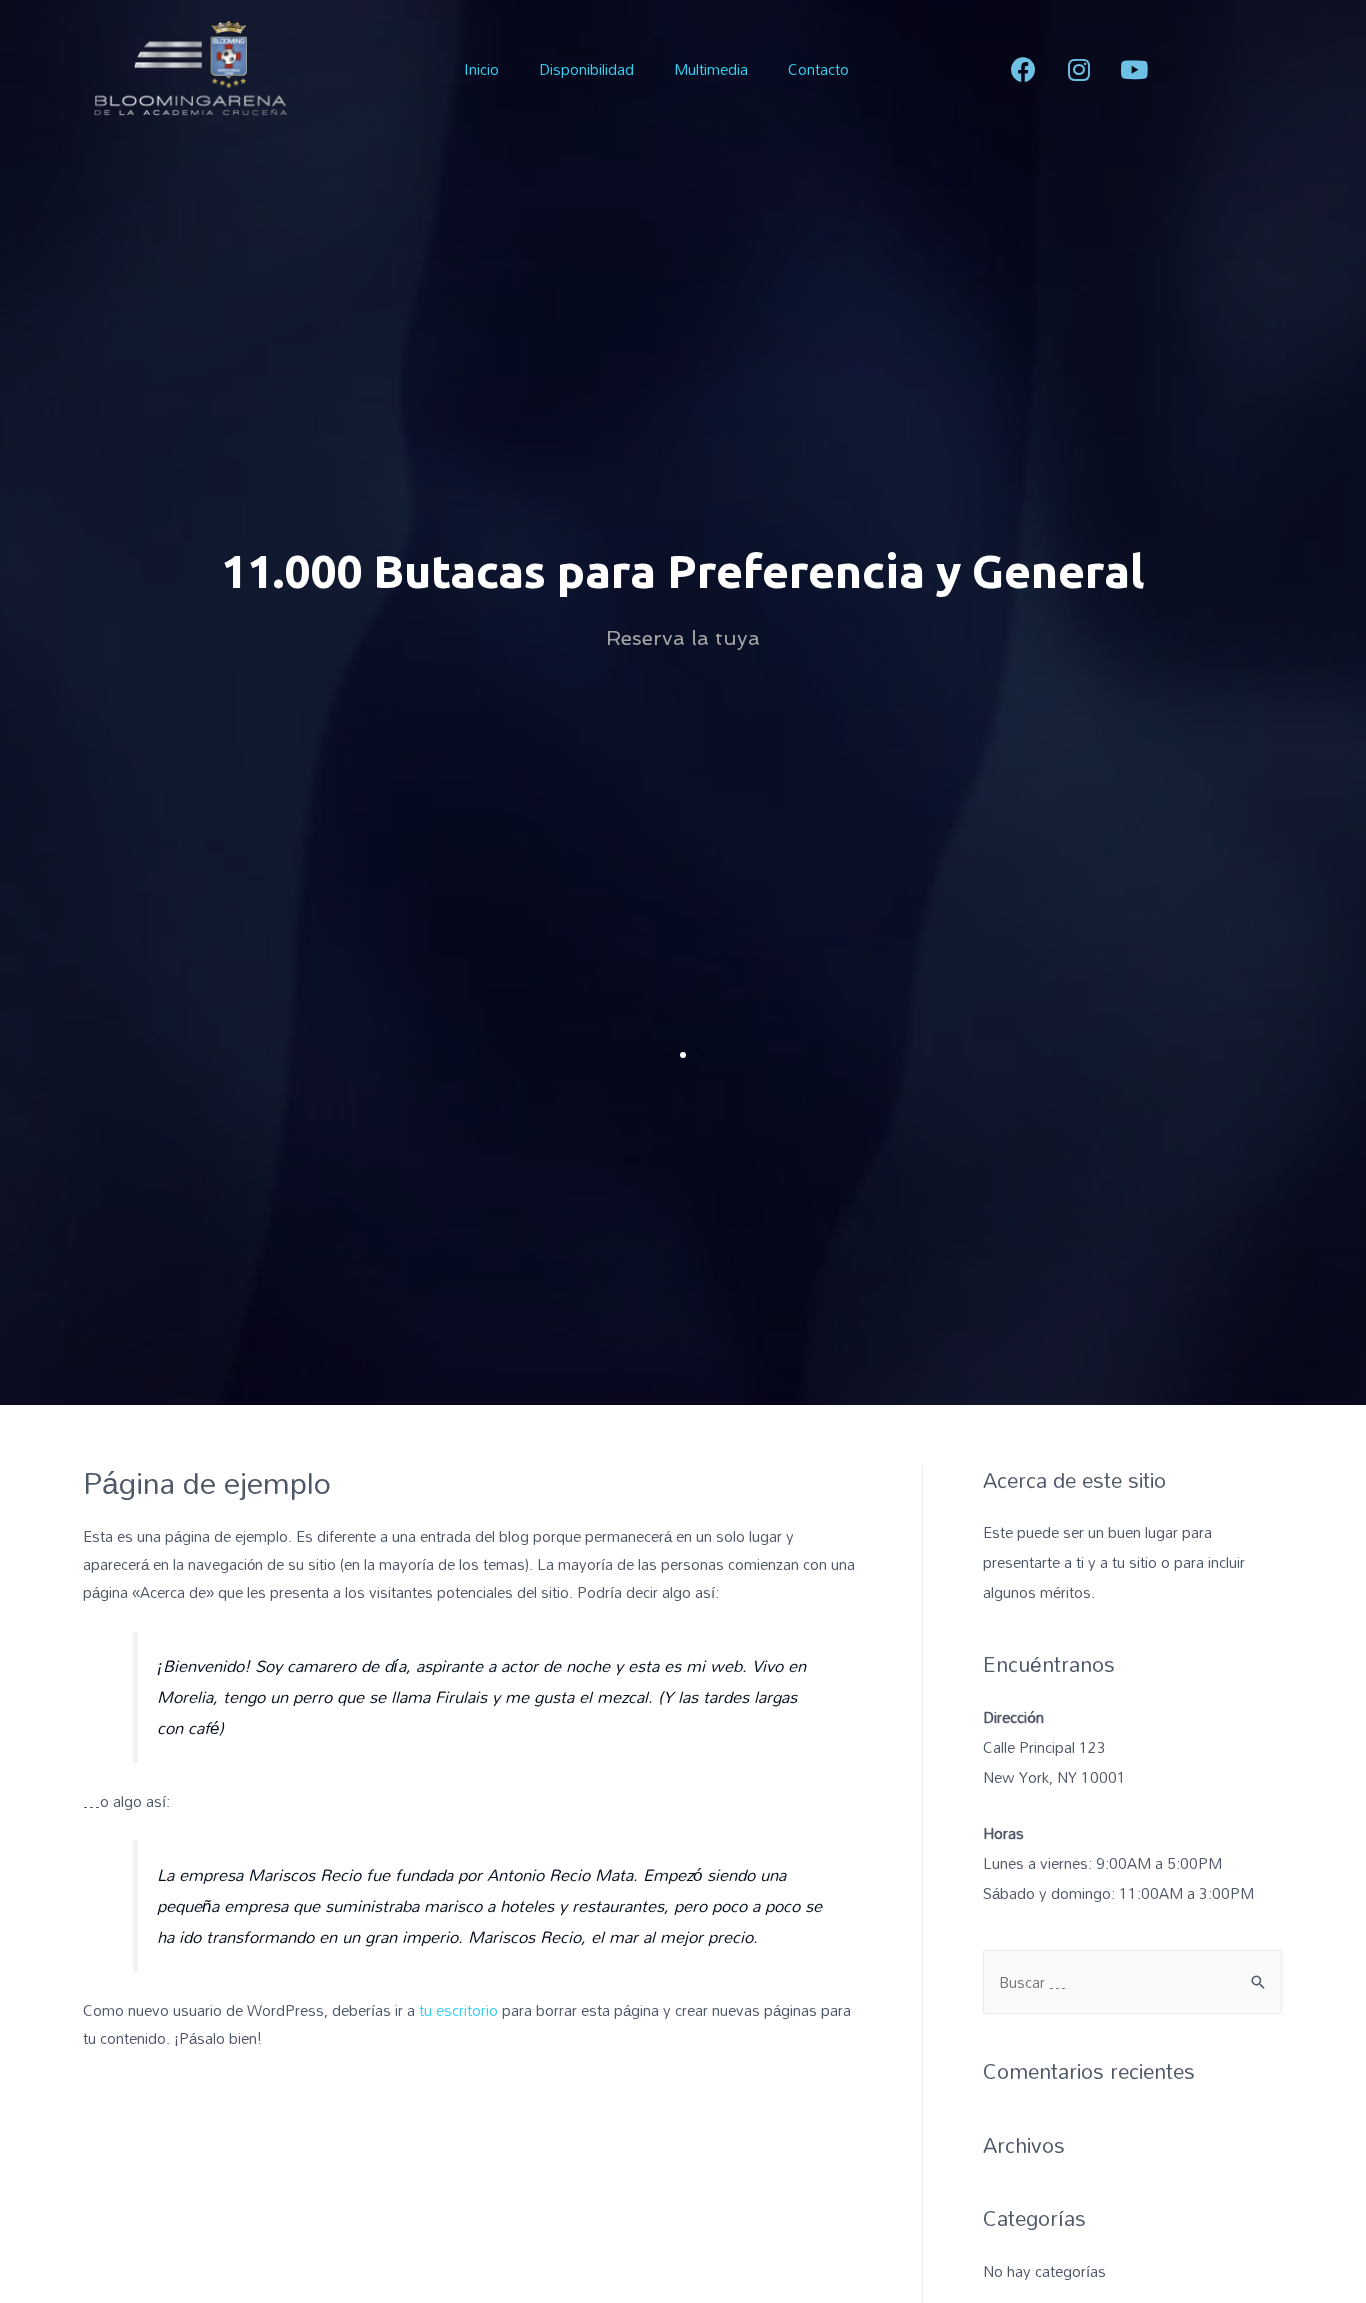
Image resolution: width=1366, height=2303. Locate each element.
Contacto (818, 69)
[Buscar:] (1132, 1982)
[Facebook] (1024, 69)
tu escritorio (458, 2010)
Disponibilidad (586, 69)
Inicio (481, 69)
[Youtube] (1134, 69)
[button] (665, 1055)
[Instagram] (1079, 69)
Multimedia (711, 69)
